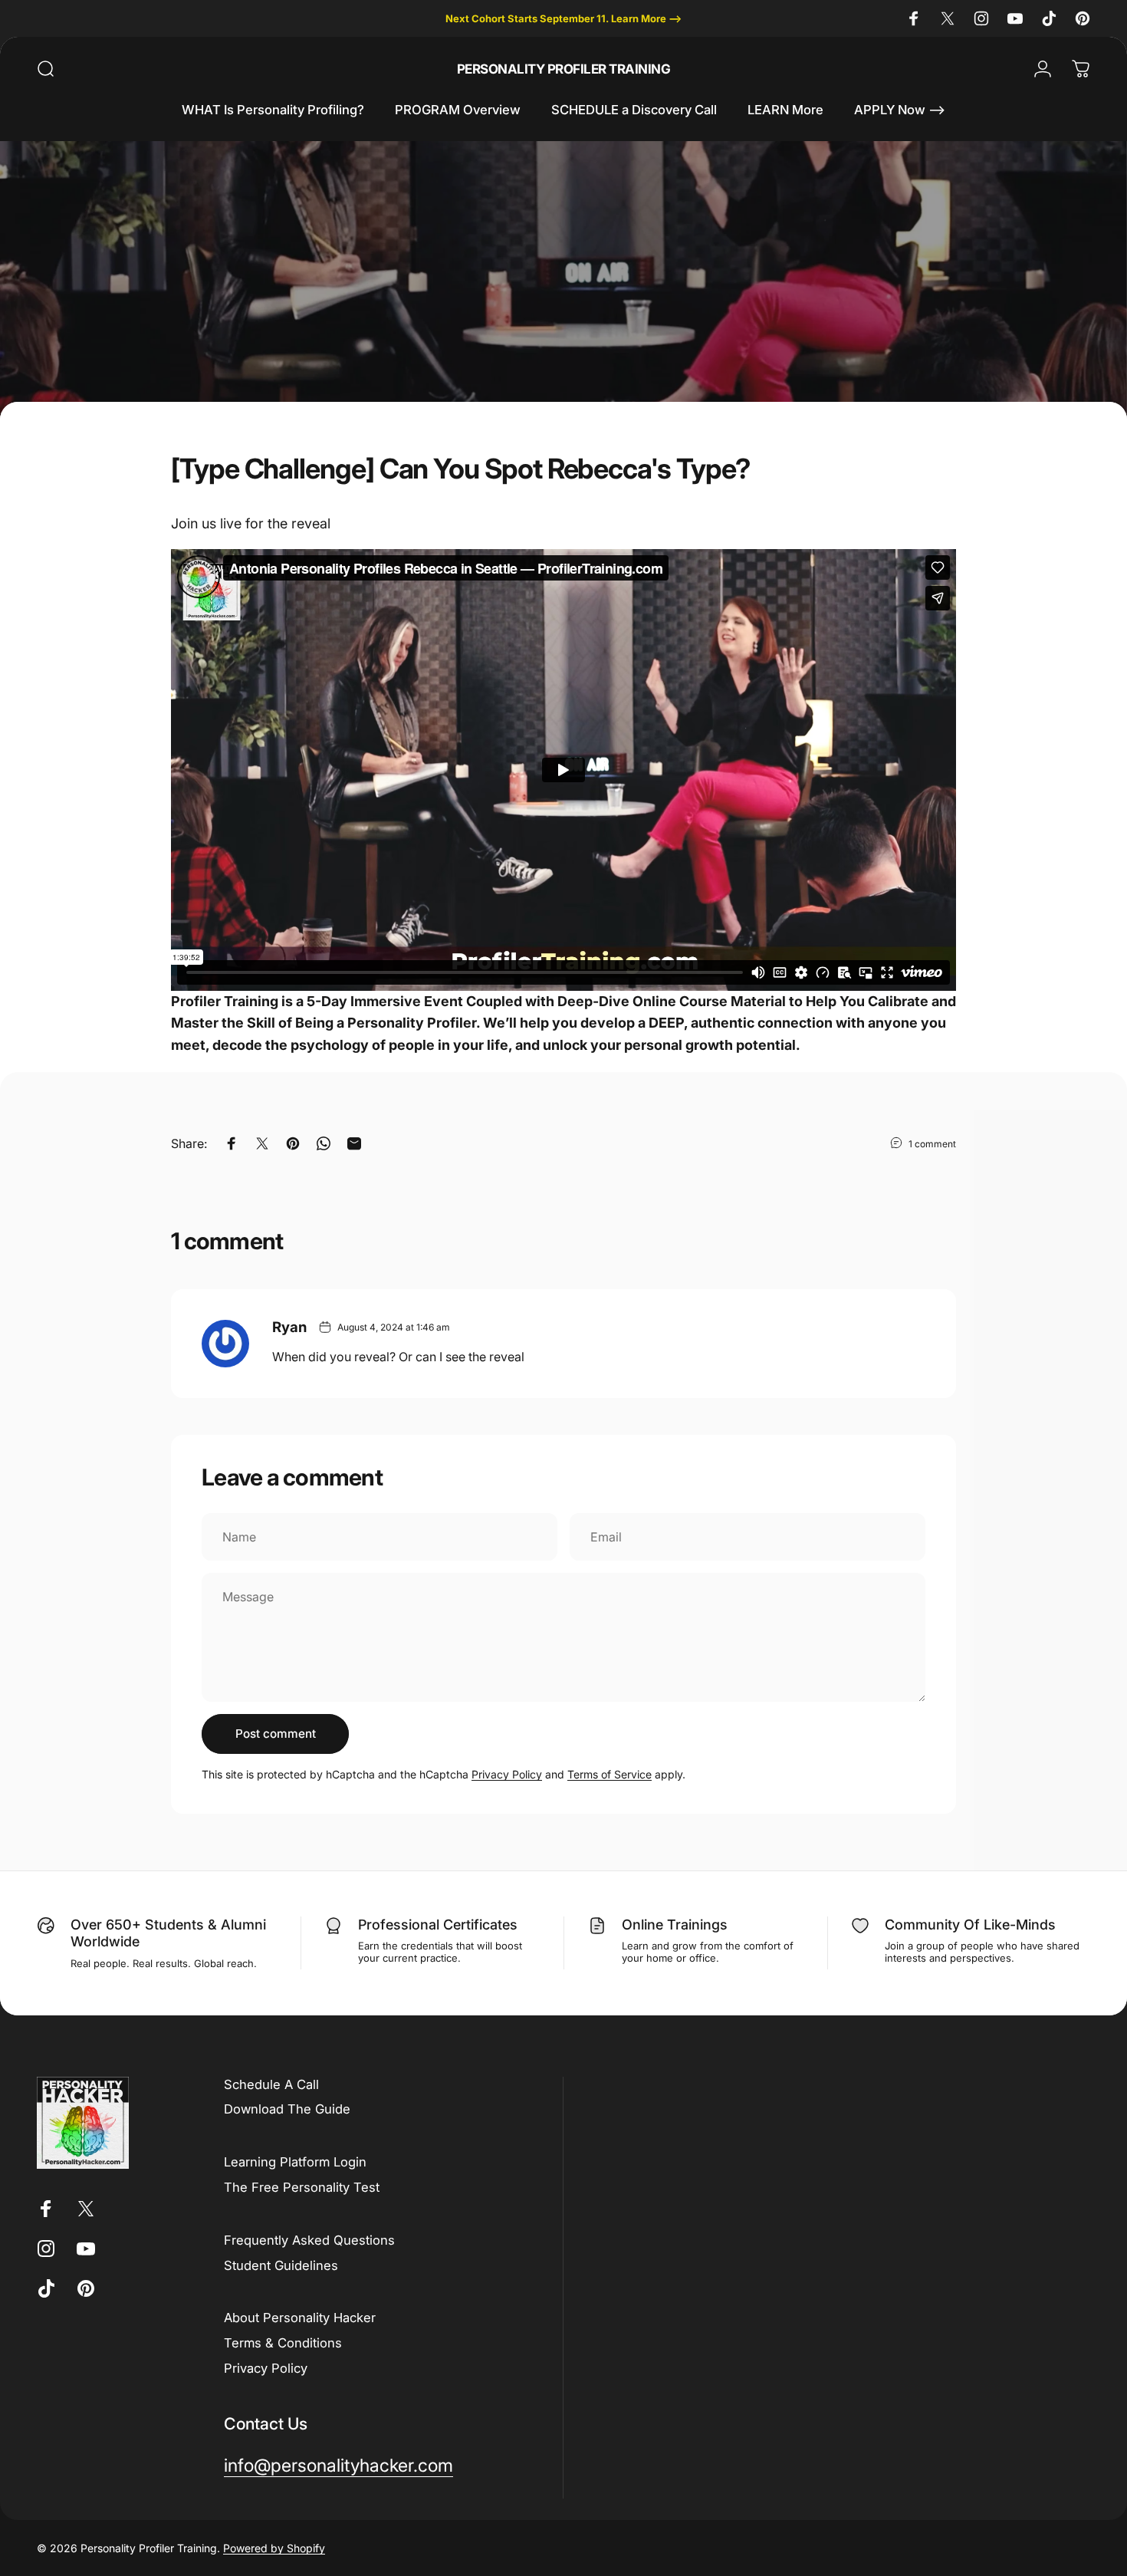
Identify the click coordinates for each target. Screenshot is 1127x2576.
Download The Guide (287, 2109)
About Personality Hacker (300, 2318)
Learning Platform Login (295, 2162)
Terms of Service (609, 1774)
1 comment (932, 1144)
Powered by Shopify (274, 2548)
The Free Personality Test (302, 2187)
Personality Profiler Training (563, 69)
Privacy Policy (507, 1774)
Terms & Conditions (283, 2343)
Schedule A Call (271, 2084)
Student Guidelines (281, 2265)
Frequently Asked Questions (309, 2240)
